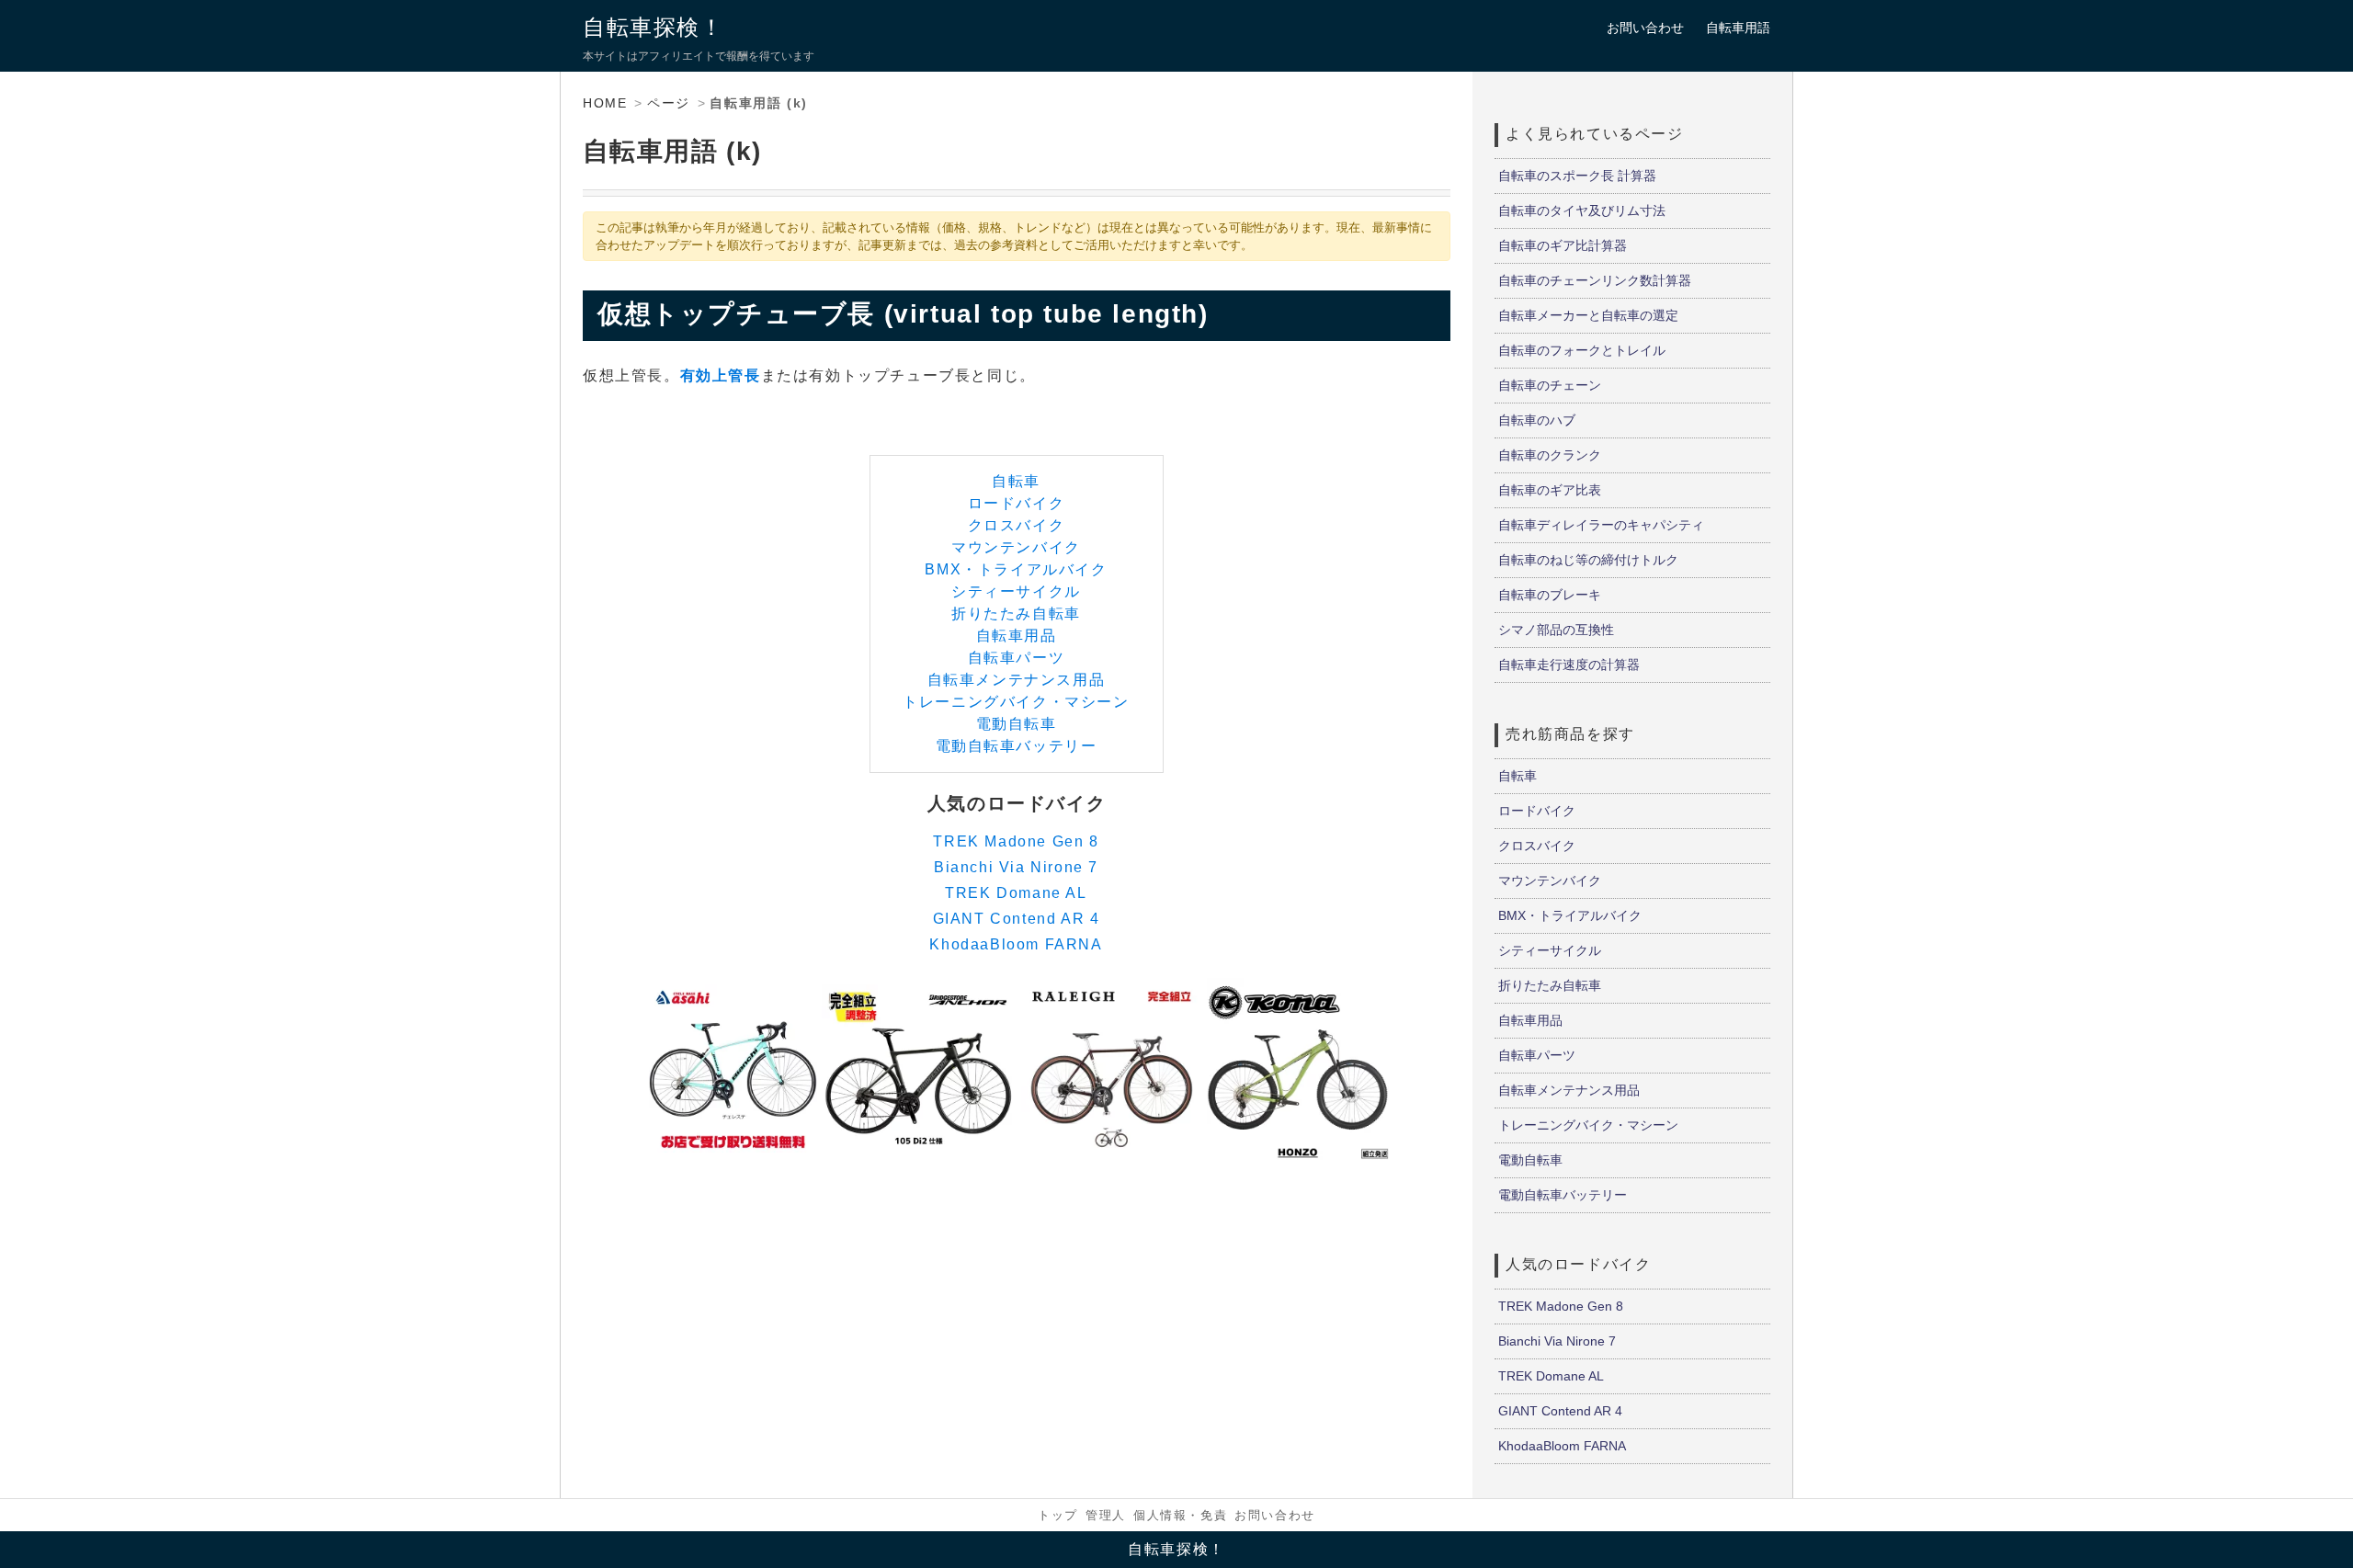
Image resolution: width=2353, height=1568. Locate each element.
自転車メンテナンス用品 (1017, 680)
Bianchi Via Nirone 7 (1016, 867)
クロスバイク (1017, 525)
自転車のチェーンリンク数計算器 (1595, 280)
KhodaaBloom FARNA (1016, 944)
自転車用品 (1017, 636)
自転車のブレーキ (1550, 595)
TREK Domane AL (1016, 893)
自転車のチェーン (1550, 385)
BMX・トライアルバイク (1016, 569)
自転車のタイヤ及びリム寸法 (1582, 210)
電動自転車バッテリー (1017, 746)
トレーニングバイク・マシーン (1016, 702)
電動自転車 (1017, 724)
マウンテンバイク (1016, 547)
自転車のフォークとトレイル (1582, 350)
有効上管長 (721, 375)
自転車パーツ (1017, 658)
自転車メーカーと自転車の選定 (1588, 315)
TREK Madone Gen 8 (1016, 841)
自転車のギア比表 (1550, 490)
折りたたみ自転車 (1016, 614)
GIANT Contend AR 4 (1017, 919)
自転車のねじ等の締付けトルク (1588, 560)
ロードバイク (1017, 503)
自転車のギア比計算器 (1563, 245)
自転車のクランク (1550, 455)
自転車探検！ (654, 27)
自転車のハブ (1537, 420)
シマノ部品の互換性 (1556, 630)
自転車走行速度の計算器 (1569, 665)
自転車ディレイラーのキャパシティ (1601, 525)
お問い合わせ (1645, 28)
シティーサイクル (1016, 591)
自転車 (1016, 481)
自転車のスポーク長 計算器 (1577, 176)
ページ (669, 103)
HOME (605, 103)
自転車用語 (1738, 28)
